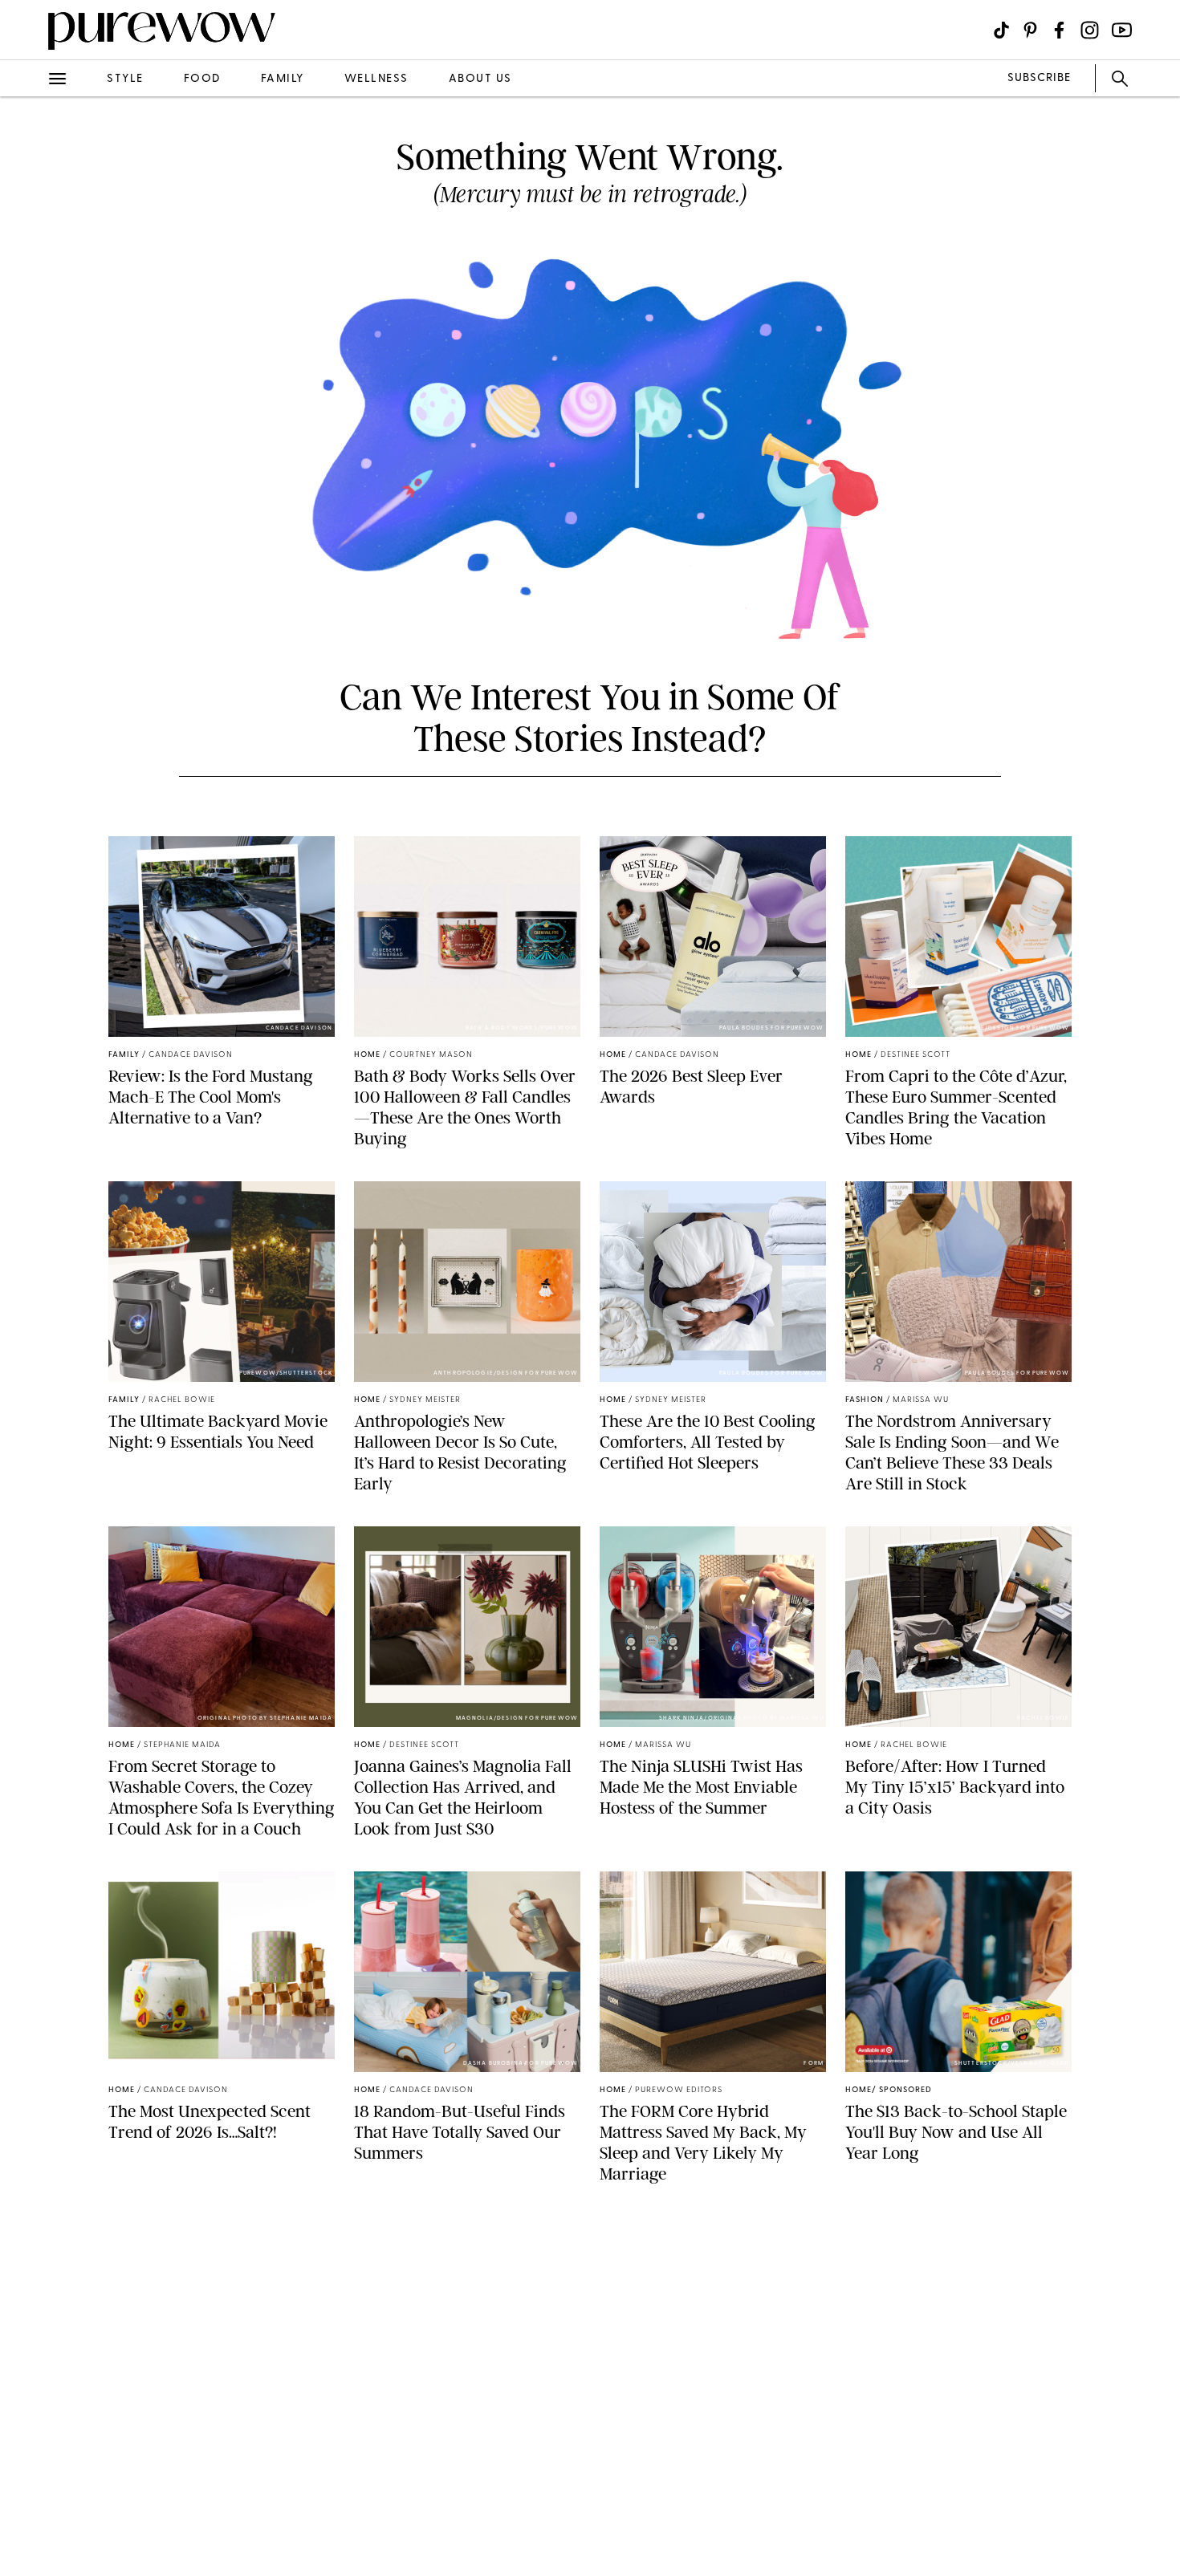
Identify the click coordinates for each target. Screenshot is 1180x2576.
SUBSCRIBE (1039, 78)
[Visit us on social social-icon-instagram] (1090, 30)
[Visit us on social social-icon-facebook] (1059, 30)
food (202, 79)
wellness (376, 79)
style (125, 79)
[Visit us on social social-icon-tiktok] (1001, 30)
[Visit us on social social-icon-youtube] (1122, 30)
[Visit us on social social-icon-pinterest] (1030, 30)
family (283, 79)
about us (480, 79)
